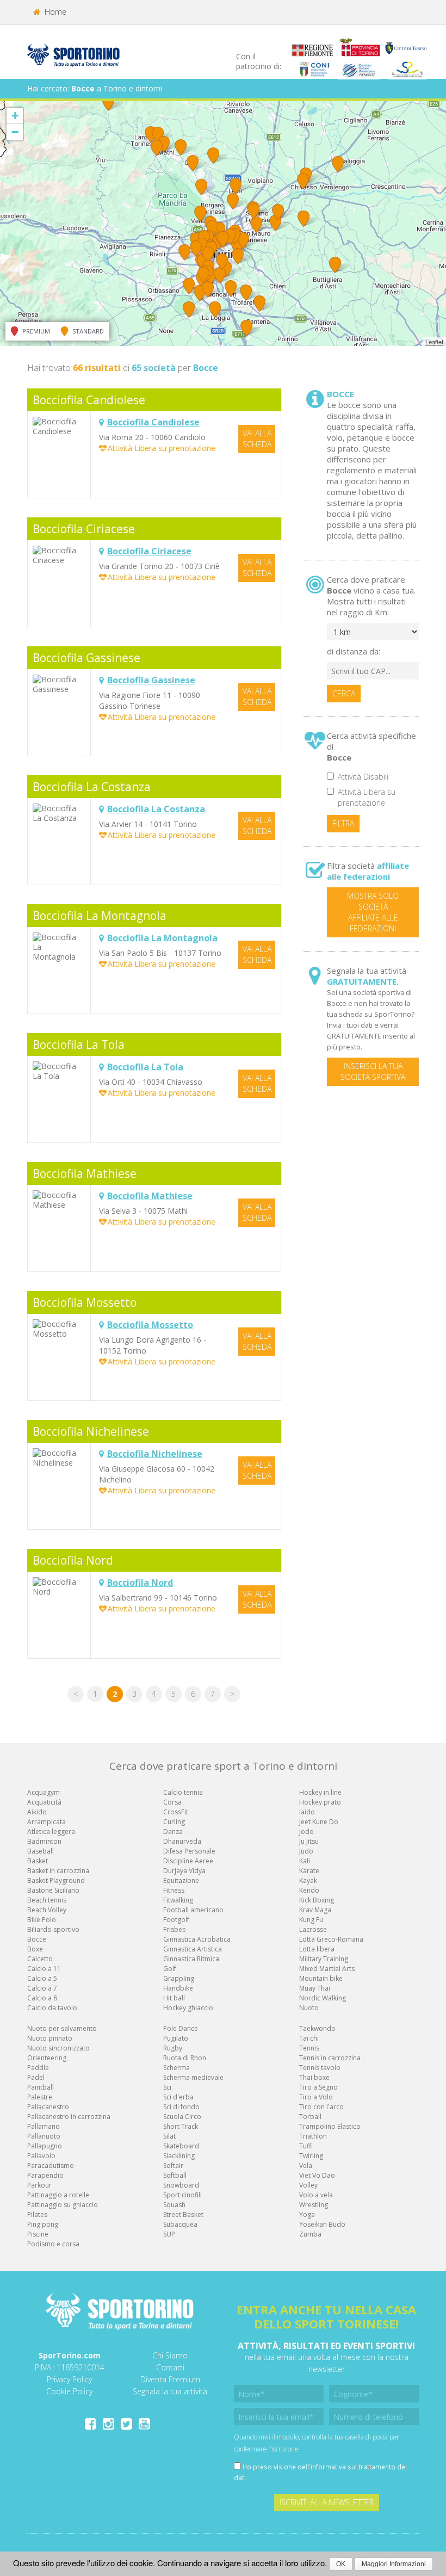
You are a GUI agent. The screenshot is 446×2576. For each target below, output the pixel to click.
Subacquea (180, 2224)
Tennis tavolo (320, 2068)
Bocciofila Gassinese (86, 658)
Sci (167, 2087)
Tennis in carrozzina (330, 2058)
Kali (305, 1861)
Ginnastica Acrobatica (197, 1939)
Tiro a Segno (318, 2087)
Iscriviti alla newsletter (327, 2502)
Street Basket (183, 2214)
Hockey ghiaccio (188, 2008)
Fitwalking (178, 1900)
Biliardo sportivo (53, 1929)
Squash (174, 2205)
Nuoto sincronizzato (58, 2048)
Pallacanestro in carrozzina (69, 2117)
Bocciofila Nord (73, 1560)
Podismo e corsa (53, 2244)
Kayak (308, 1880)
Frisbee (175, 1929)
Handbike (178, 1988)
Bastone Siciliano (53, 1890)
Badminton (44, 1841)
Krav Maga (315, 1910)
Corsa (172, 1802)
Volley (308, 2185)
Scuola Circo (182, 2117)
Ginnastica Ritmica (191, 1959)
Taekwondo (317, 2028)
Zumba (310, 2234)
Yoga (307, 2214)
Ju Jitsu (309, 1841)
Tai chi (309, 2038)
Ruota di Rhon (185, 2058)
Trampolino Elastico (330, 2126)
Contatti (170, 2367)
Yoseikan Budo (322, 2224)
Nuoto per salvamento (62, 2028)
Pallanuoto (44, 2136)
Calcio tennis (183, 1792)
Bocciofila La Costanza (92, 787)
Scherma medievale (193, 2077)
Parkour (39, 2185)
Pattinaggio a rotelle (58, 2195)
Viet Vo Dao (317, 2175)
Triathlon (313, 2136)
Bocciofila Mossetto (85, 1302)
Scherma (176, 2068)
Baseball (41, 1851)
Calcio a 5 (42, 1978)
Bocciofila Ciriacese (84, 529)
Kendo (309, 1890)
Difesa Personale (189, 1851)
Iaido (307, 1812)
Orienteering (47, 2058)
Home (54, 12)
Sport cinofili (182, 2195)
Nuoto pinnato (50, 2038)
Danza (173, 1831)
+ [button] (15, 116)
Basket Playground (56, 1880)
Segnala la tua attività (170, 2391)
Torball (310, 2117)
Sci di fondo (181, 2107)
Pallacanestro (48, 2107)
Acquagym (44, 1792)
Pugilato (176, 2038)
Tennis (309, 2048)
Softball (175, 2175)
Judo (306, 1851)
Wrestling (314, 2205)
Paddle (38, 2068)
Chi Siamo (170, 2355)
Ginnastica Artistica (193, 1949)
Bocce (37, 1939)
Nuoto (309, 2008)
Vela (306, 2166)
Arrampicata (47, 1822)
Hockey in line (320, 1792)
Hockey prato (320, 1802)
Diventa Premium (170, 2379)
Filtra (343, 823)
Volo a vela (316, 2195)
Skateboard (181, 2146)
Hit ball (174, 1998)
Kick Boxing (317, 1900)
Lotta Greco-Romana (331, 1939)
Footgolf (176, 1920)
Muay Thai (315, 1988)
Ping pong (43, 2224)
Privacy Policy (69, 2379)
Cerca (344, 693)
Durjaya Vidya (184, 1871)
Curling (174, 1822)
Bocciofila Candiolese (89, 400)
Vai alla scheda (257, 439)
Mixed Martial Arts (327, 1969)
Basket (38, 1861)
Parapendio (45, 2175)
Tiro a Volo (316, 2097)
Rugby (173, 2048)
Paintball (41, 2087)
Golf (170, 1969)
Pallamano (44, 2126)
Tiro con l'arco (321, 2107)
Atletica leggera (51, 1831)
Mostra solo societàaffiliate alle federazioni (373, 912)
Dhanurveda (182, 1841)
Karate (309, 1871)
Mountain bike (321, 1978)
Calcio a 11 (44, 1969)
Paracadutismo (51, 2166)
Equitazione (181, 1880)
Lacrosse (313, 1929)
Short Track (181, 2126)
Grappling (179, 1978)
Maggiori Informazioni (394, 2564)
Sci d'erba (178, 2097)
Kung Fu (311, 1920)
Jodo (306, 1831)
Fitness (174, 1890)
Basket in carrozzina (58, 1871)
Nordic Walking (323, 1998)
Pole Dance (181, 2028)
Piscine (38, 2234)
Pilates (37, 2214)
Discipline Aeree (188, 1861)
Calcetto (40, 1959)
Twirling (311, 2156)
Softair (173, 2166)
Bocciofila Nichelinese (91, 1431)
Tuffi (306, 2146)
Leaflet (434, 342)
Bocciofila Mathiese (85, 1173)
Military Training (324, 1959)
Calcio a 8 (42, 1998)
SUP (169, 2234)
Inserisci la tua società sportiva (373, 1071)
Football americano (193, 1910)
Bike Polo (42, 1920)
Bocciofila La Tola (79, 1045)
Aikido (37, 1812)
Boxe (35, 1949)
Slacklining (179, 2156)
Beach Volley (47, 1910)
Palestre (40, 2097)
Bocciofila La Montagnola (100, 916)
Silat (169, 2136)
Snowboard (181, 2185)
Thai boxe (314, 2077)
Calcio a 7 (42, 1988)
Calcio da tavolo (52, 2008)
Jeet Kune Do (319, 1822)
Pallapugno (45, 2146)
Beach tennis (47, 1900)
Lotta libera (317, 1949)
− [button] (15, 132)
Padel (36, 2077)
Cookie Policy (69, 2391)
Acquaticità (44, 1802)
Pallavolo (41, 2156)
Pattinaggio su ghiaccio (63, 2205)
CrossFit (176, 1812)
